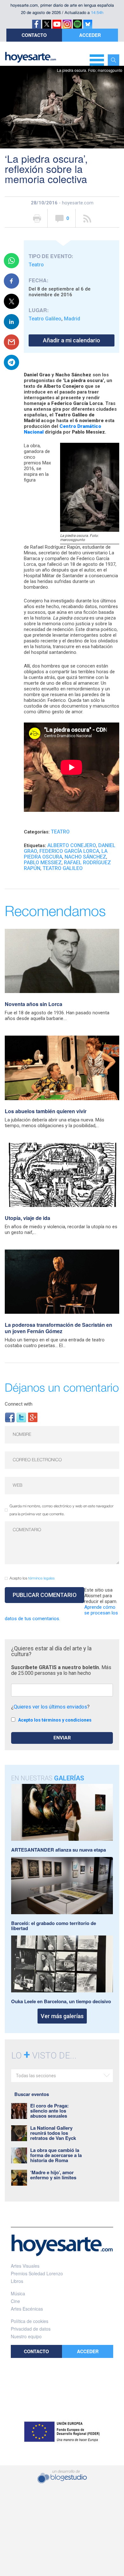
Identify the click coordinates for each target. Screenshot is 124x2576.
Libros (17, 2281)
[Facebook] (10, 1417)
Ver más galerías (62, 2016)
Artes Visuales (25, 2266)
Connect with (19, 1404)
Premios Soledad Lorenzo (37, 2273)
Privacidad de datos (31, 2329)
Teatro (36, 265)
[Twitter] (21, 1417)
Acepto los (32, 1578)
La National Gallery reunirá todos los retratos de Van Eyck (53, 2133)
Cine (15, 2301)
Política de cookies (30, 2321)
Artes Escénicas (27, 2309)
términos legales (41, 1578)
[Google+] (33, 1417)
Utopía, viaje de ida (28, 1218)
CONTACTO (34, 35)
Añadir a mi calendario (72, 340)
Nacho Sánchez (85, 857)
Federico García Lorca (69, 851)
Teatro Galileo (45, 319)
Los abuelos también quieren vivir (46, 1111)
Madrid (72, 319)
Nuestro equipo (26, 2336)
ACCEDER (90, 35)
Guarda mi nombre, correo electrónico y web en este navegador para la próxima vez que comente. (62, 1510)
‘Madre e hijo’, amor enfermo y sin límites (53, 2175)
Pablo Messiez (43, 863)
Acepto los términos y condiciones (55, 1720)
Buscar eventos (32, 2094)
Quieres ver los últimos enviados (50, 1707)
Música (18, 2293)
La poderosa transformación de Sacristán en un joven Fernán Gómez (59, 1328)
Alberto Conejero (72, 845)
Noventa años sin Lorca (34, 1004)
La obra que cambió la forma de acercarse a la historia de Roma (56, 2155)
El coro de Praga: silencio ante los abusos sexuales (49, 2111)
